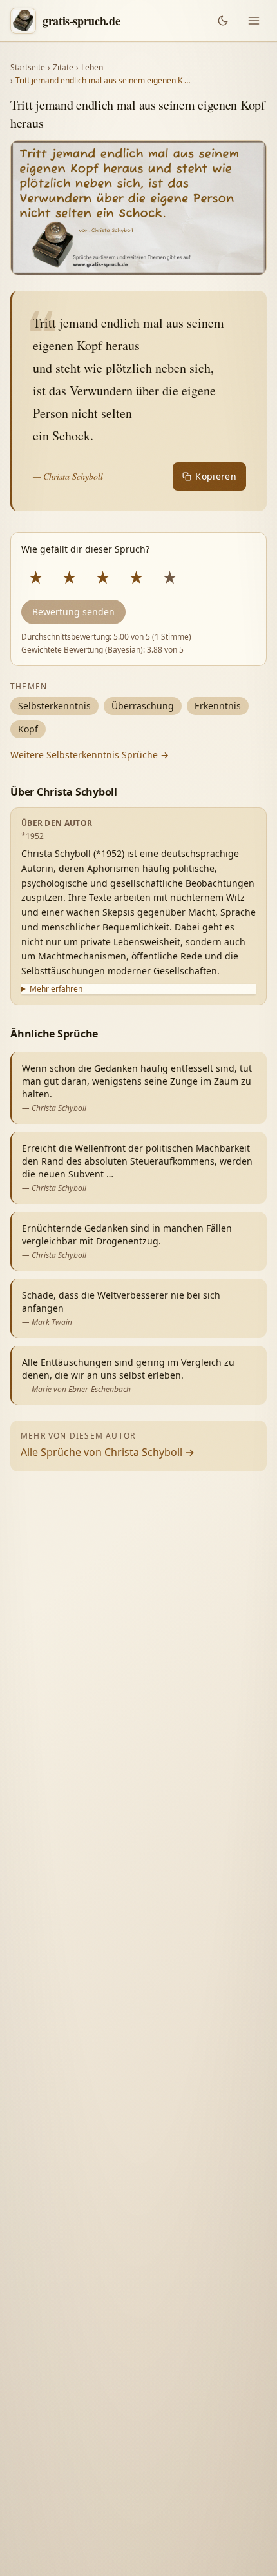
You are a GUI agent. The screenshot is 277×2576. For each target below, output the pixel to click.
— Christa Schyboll (68, 476)
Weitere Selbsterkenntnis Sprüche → (90, 755)
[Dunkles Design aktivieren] (223, 21)
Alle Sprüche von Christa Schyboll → (108, 1452)
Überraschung (143, 706)
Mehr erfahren (56, 989)
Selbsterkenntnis (54, 706)
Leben (92, 68)
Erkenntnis (218, 706)
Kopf (28, 729)
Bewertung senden (73, 612)
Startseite (28, 68)
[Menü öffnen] (254, 21)
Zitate (63, 68)
